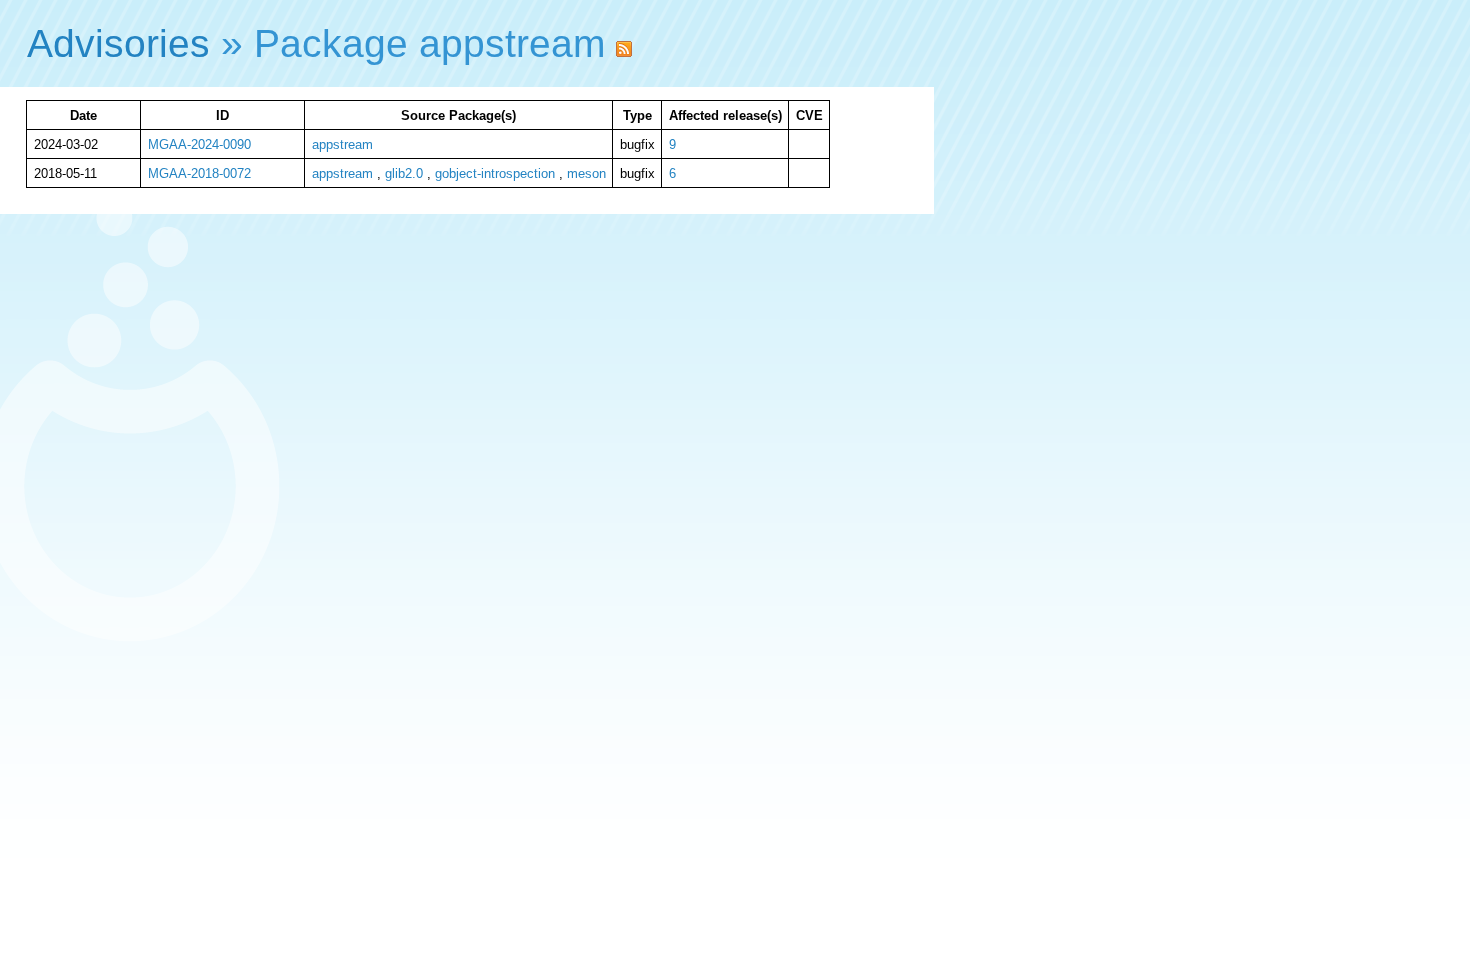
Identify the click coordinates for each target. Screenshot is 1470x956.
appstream (342, 144)
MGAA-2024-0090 (199, 144)
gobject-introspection (495, 173)
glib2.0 (404, 173)
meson (586, 173)
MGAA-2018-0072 (199, 173)
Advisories (118, 43)
